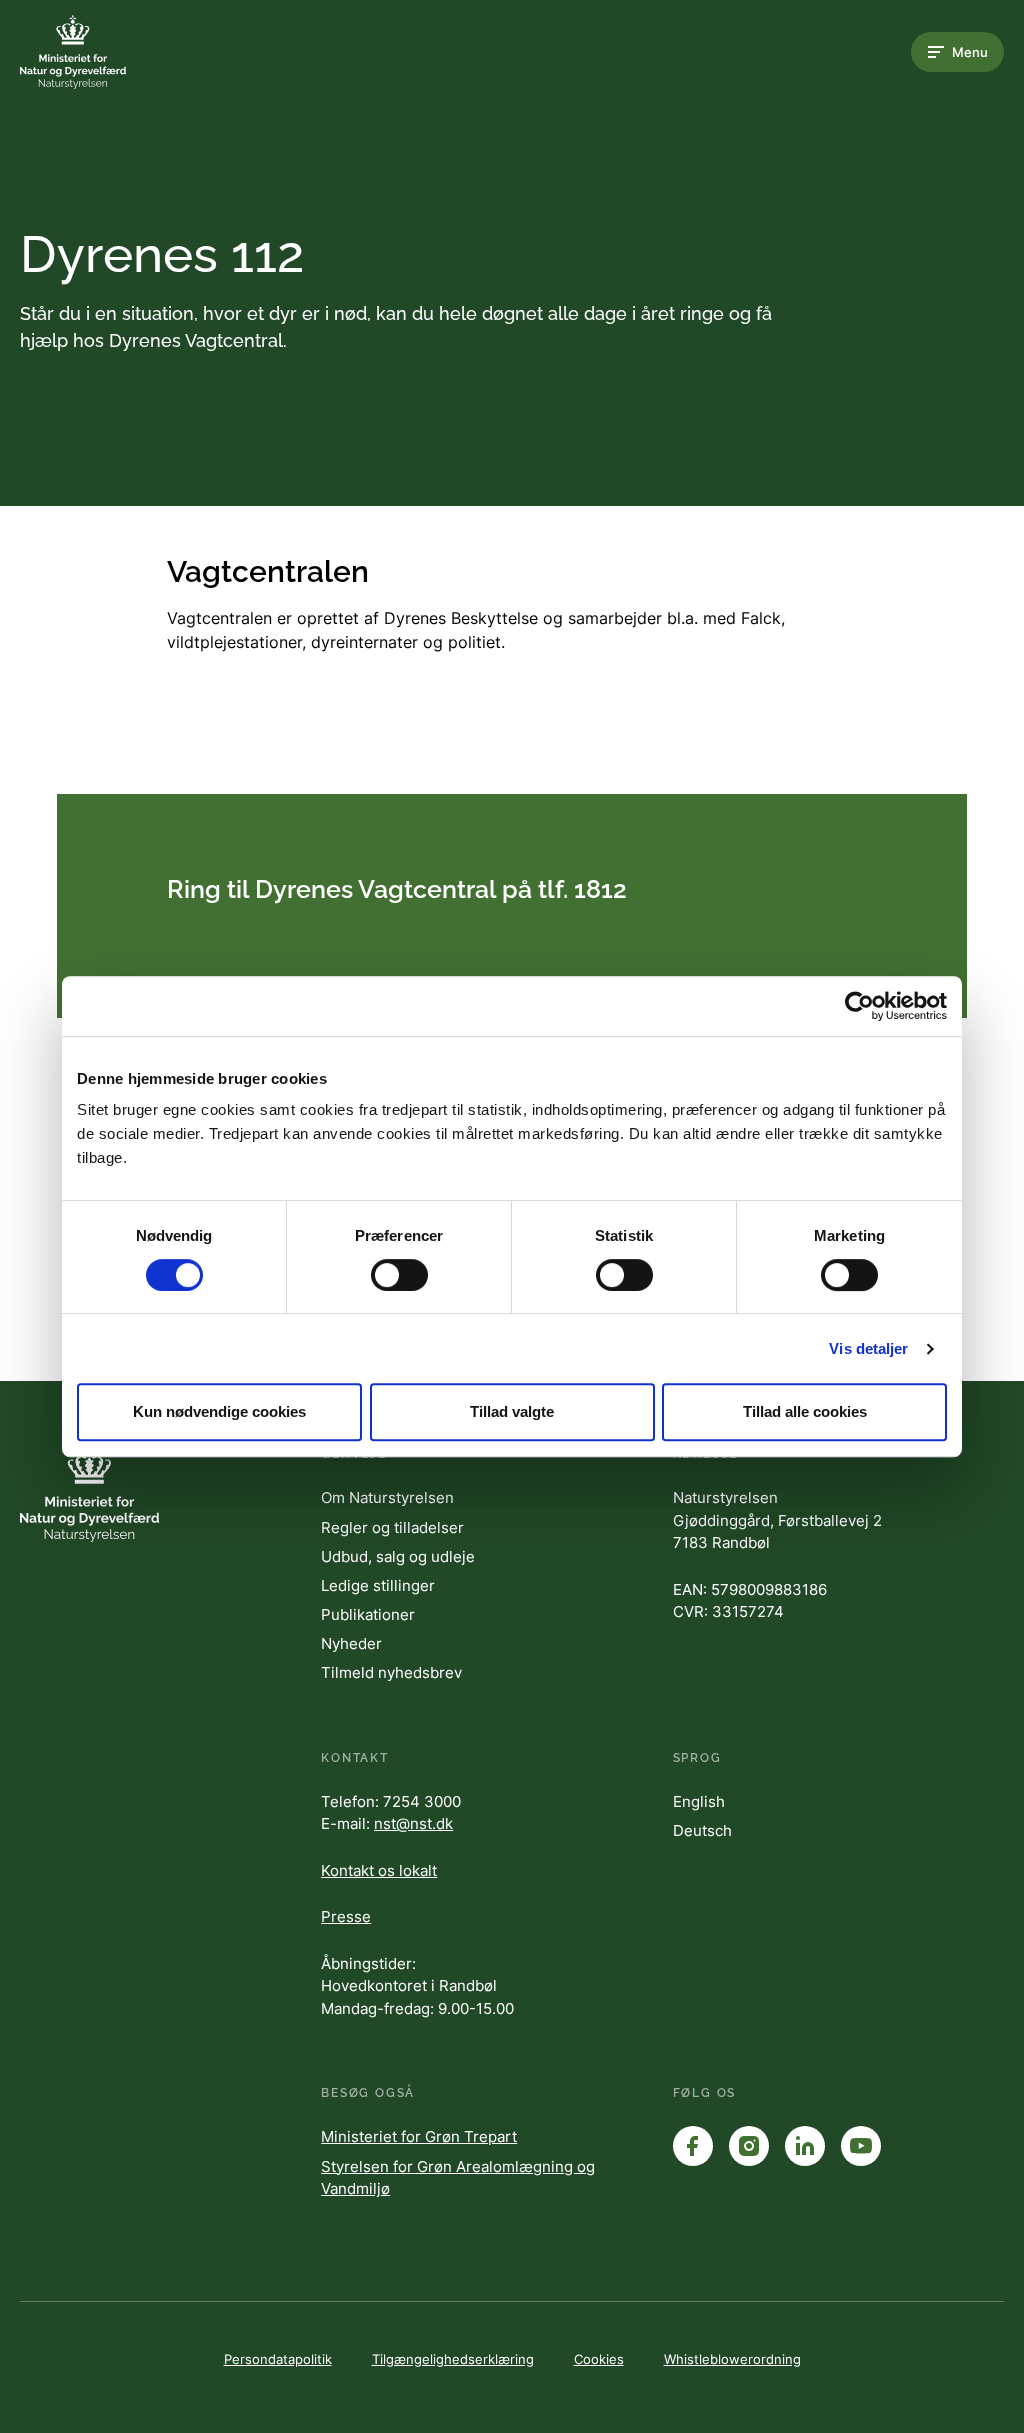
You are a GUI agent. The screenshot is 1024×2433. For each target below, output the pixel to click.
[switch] (399, 1275)
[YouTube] (861, 2146)
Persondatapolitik (278, 2359)
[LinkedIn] (805, 2146)
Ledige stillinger (378, 1585)
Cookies (599, 2359)
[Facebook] (693, 2146)
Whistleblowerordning (732, 2359)
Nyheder (351, 1643)
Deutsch (702, 1830)
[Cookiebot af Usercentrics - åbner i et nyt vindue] (859, 1006)
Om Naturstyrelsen (387, 1497)
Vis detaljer (868, 1348)
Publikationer (368, 1614)
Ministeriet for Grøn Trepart (419, 2136)
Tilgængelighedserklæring (453, 2359)
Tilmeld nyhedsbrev (391, 1672)
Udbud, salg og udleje (398, 1556)
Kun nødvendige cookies (219, 1411)
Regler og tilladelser (392, 1527)
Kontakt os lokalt (379, 1870)
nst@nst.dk (413, 1823)
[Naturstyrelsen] (100, 52)
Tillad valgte (512, 1411)
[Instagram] (749, 2146)
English (699, 1801)
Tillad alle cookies (805, 1411)
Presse (346, 1916)
